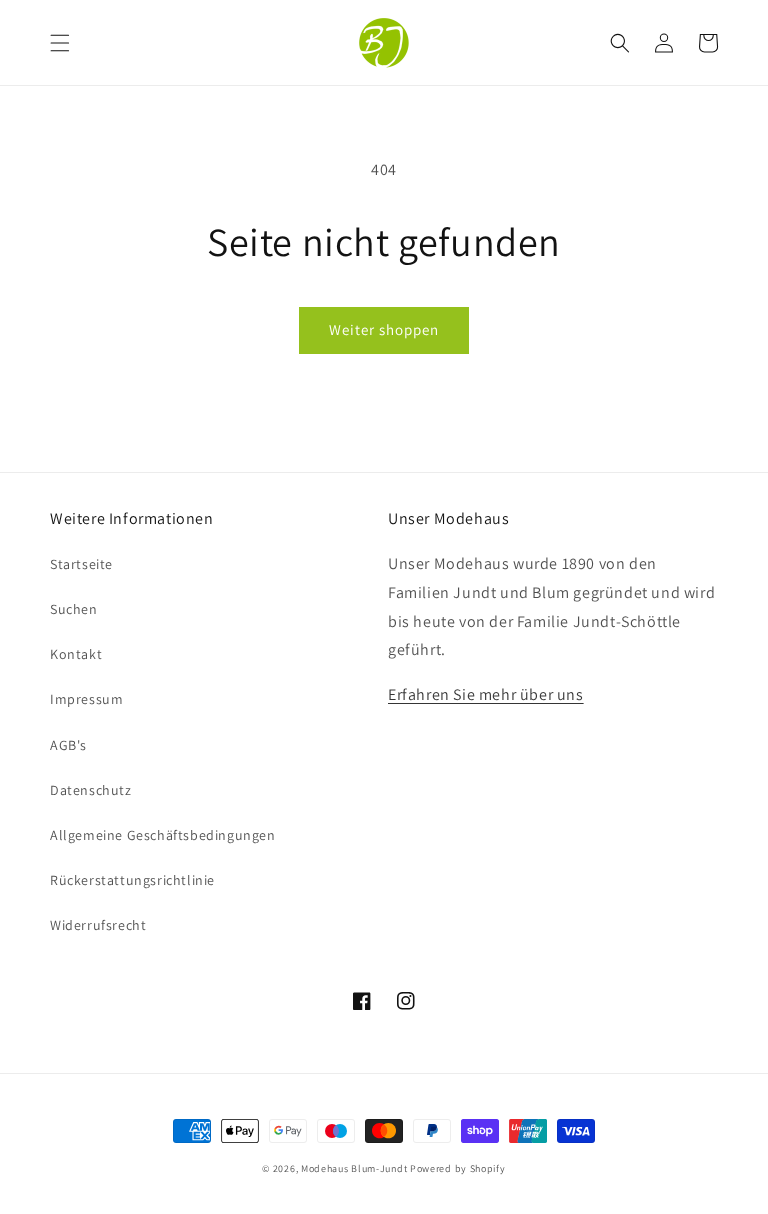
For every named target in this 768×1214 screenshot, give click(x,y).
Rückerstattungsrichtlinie (132, 880)
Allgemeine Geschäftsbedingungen (163, 835)
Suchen (74, 609)
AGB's (68, 745)
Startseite (81, 564)
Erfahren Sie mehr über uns (486, 694)
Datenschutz (91, 790)
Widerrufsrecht (98, 925)
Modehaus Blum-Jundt (354, 1168)
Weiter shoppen (384, 329)
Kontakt (76, 654)
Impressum (86, 699)
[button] (60, 43)
